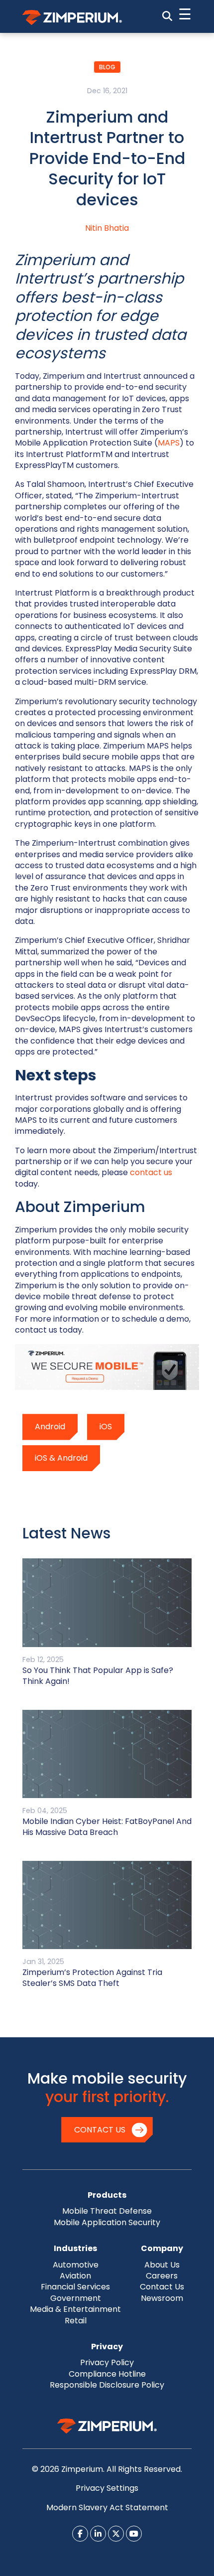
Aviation (75, 2276)
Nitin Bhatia (107, 228)
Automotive (76, 2265)
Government (76, 2298)
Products (107, 2195)
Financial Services (75, 2287)
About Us (162, 2265)
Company (162, 2248)
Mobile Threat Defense (107, 2211)
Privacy (107, 2347)
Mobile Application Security (107, 2222)
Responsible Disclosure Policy (107, 2385)
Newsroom (162, 2298)
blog (107, 67)
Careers (162, 2276)
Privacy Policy (107, 2362)
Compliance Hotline (107, 2374)
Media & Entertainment (75, 2309)
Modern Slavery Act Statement (107, 2507)
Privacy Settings (107, 2488)
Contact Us (100, 2130)
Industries (75, 2248)
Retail (76, 2321)
